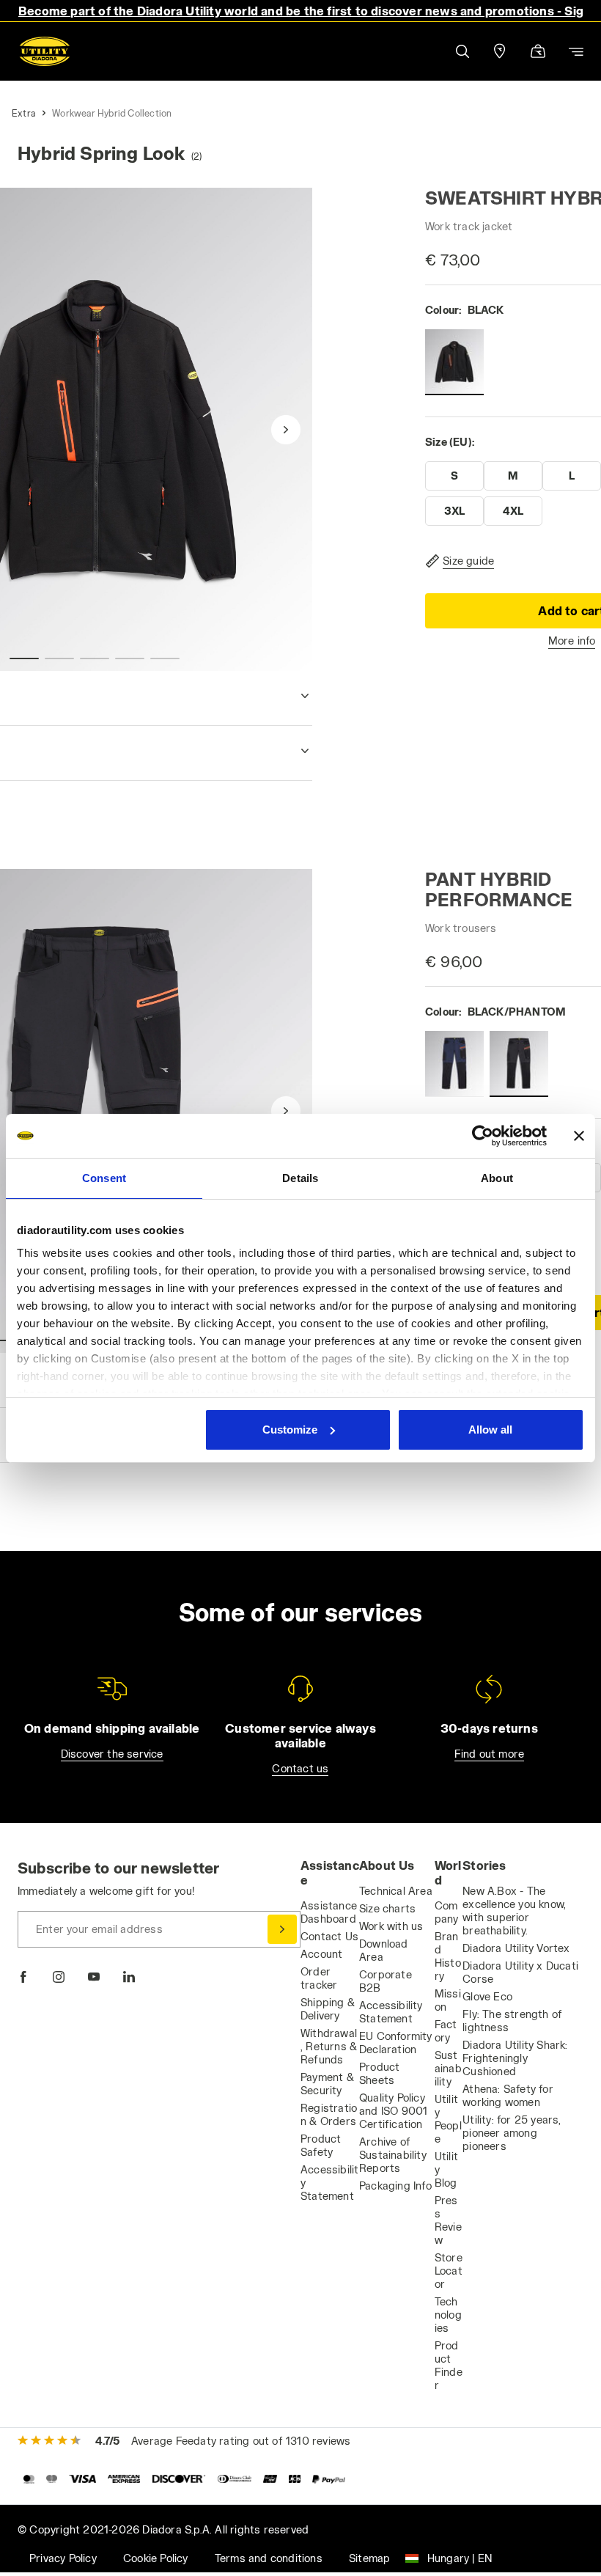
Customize (290, 1430)
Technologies (448, 2315)
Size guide (468, 561)
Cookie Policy (156, 2558)
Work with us (391, 1926)
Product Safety (321, 2145)
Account (321, 1954)
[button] (462, 51)
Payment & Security (327, 2084)
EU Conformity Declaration (396, 2043)
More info (572, 641)
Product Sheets (379, 2073)
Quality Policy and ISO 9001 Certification (393, 2111)
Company (447, 1912)
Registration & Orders (329, 2114)
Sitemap (369, 2558)
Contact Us (329, 1936)
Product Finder (449, 2365)
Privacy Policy (63, 2558)
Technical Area (396, 1891)
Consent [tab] (104, 1178)
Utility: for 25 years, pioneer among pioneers (512, 2133)
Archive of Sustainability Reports (393, 2155)
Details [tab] (300, 1178)
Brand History (448, 1956)
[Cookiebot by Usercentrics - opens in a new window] (483, 1136)
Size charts (387, 1908)
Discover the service (112, 1754)
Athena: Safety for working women (508, 2095)
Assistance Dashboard (329, 1912)
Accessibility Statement (391, 2012)
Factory (446, 2031)
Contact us (300, 1768)
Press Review (448, 2220)
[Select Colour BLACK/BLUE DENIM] (454, 1064)
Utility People (448, 2119)
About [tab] (497, 1178)
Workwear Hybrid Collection (112, 113)
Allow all (490, 1430)
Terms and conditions (269, 2558)
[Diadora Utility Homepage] (45, 51)
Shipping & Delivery (328, 2009)
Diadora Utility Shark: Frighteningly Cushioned (515, 2058)
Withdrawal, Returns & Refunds (329, 2046)
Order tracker (319, 1978)
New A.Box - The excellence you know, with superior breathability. (514, 1911)
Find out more (490, 1754)
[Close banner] (579, 1136)
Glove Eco (487, 1996)
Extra (23, 113)
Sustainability (448, 2068)
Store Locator (449, 2271)
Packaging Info (395, 2186)
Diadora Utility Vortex (516, 1948)
